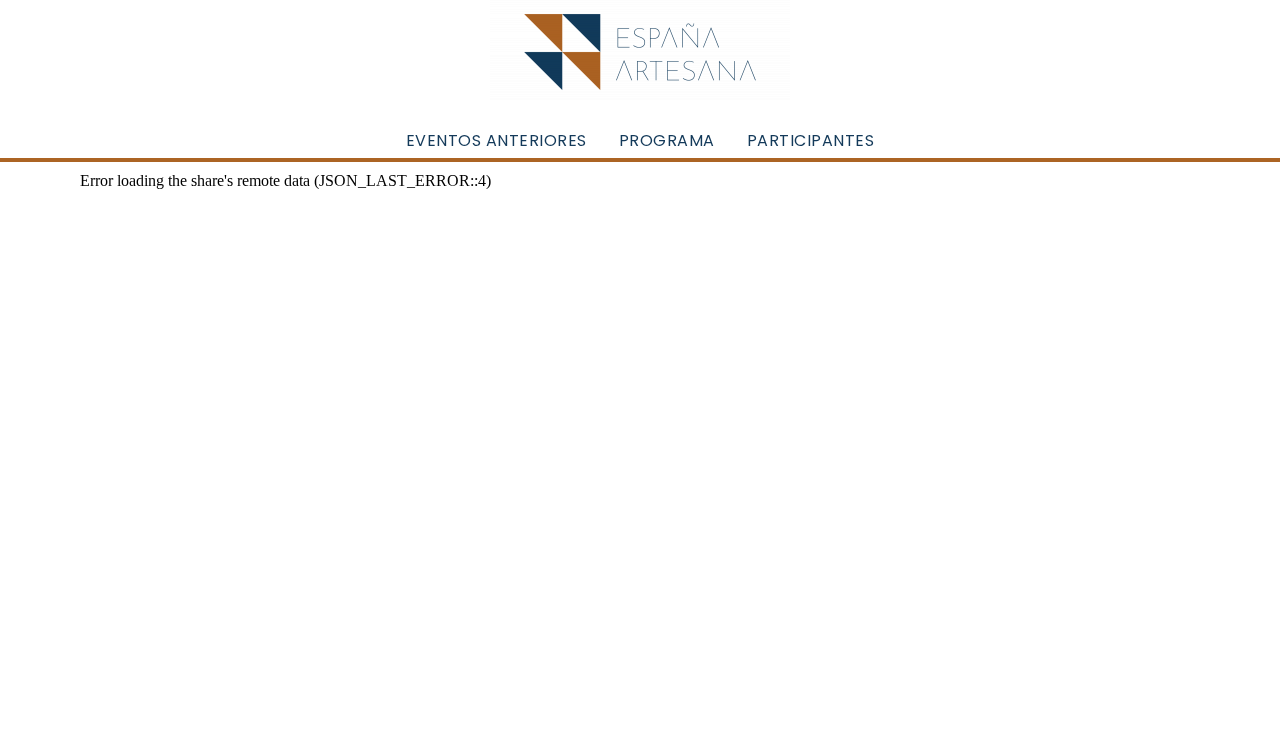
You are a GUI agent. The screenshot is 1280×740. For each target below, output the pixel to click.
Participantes (811, 140)
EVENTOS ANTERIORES (496, 140)
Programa (667, 140)
